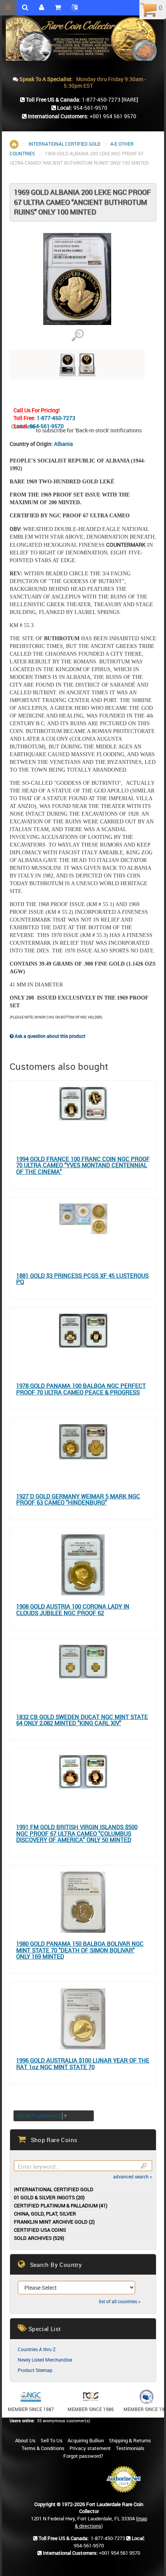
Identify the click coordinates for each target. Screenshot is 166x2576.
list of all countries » (120, 2301)
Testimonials (130, 2448)
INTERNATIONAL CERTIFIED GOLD (64, 144)
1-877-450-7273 (56, 418)
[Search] (143, 2166)
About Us (25, 2440)
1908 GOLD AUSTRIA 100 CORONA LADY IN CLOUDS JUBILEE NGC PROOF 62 (73, 1609)
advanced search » (133, 2176)
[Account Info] (41, 8)
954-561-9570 (47, 426)
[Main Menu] (8, 8)
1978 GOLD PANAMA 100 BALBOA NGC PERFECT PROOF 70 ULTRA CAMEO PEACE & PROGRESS (81, 1389)
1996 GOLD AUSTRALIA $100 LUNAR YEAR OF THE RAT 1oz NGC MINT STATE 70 (83, 2063)
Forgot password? (83, 2456)
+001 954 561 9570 (113, 116)
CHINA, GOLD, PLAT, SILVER (45, 2214)
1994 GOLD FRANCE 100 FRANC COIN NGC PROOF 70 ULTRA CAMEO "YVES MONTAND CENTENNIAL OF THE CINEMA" (83, 1165)
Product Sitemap (35, 2370)
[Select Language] (75, 8)
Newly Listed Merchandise (45, 2360)
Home (14, 144)
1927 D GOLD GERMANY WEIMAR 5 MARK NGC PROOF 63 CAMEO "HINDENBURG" (78, 1499)
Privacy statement (90, 2448)
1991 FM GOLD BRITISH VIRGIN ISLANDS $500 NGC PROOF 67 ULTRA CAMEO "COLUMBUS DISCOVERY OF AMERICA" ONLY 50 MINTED (77, 1833)
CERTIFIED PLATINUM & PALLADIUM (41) (61, 2206)
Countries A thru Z (37, 2349)
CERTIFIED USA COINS (40, 2230)
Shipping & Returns (130, 2440)
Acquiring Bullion (86, 2440)
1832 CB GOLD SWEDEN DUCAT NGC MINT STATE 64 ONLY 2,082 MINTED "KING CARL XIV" (82, 1720)
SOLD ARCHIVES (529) (39, 2238)
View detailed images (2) (77, 336)
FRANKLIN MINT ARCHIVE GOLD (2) (54, 2222)
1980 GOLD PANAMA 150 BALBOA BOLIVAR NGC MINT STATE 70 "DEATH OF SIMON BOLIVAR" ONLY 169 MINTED (80, 1950)
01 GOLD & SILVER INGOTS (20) (49, 2198)
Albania (64, 444)
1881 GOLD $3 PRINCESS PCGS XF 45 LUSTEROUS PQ (82, 1279)
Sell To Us (52, 2440)
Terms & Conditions (43, 2448)
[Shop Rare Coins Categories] (58, 8)
